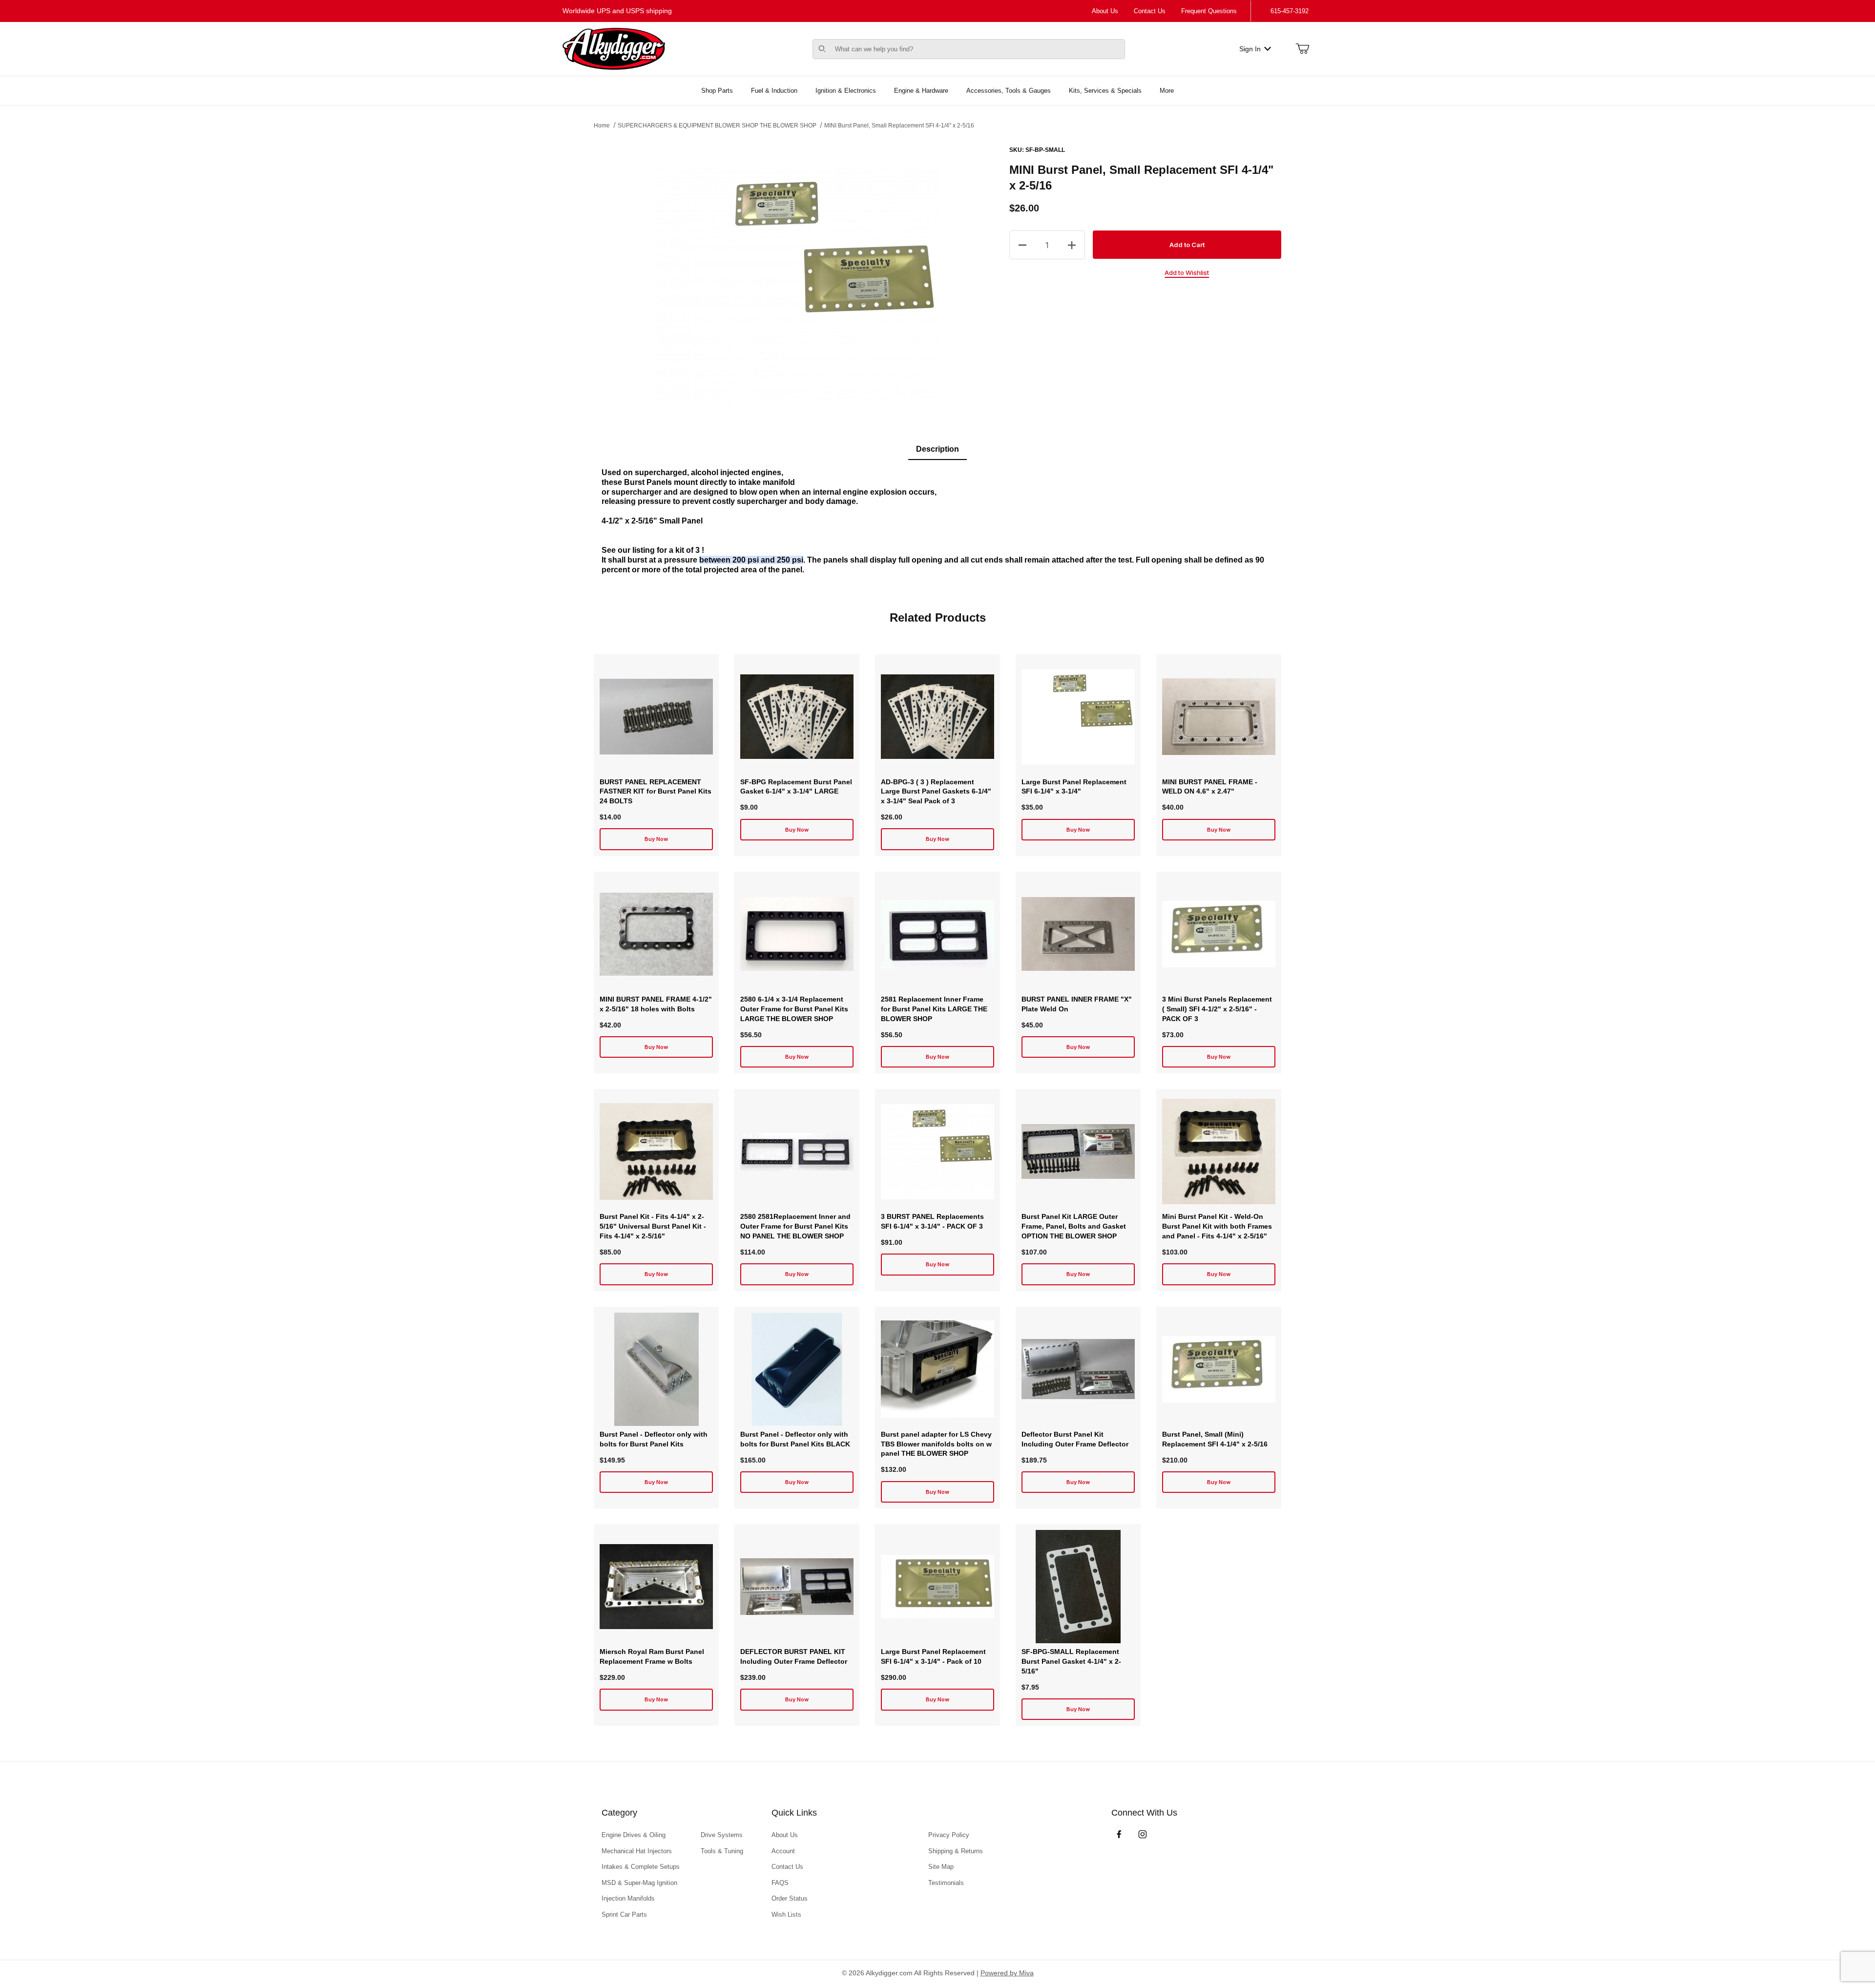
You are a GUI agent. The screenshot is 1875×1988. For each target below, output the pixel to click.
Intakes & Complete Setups (641, 1867)
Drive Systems (722, 1835)
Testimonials (946, 1883)
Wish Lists (786, 1915)
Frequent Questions (1209, 11)
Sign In (1250, 49)
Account (783, 1851)
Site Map (941, 1867)
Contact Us (1150, 11)
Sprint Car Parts (624, 1915)
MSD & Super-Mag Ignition (639, 1883)
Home (602, 126)
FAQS (780, 1883)
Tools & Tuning (722, 1851)
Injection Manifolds (628, 1898)
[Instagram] (1143, 1834)
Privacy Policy (949, 1835)
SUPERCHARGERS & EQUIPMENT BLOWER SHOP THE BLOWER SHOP (717, 126)
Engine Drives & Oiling (634, 1835)
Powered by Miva (1007, 1973)
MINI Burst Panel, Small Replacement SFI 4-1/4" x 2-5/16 (899, 126)
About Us (1105, 11)
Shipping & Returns (956, 1851)
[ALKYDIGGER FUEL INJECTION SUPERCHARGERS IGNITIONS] (614, 48)
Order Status (790, 1898)
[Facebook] (1119, 1834)
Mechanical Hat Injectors (637, 1851)
